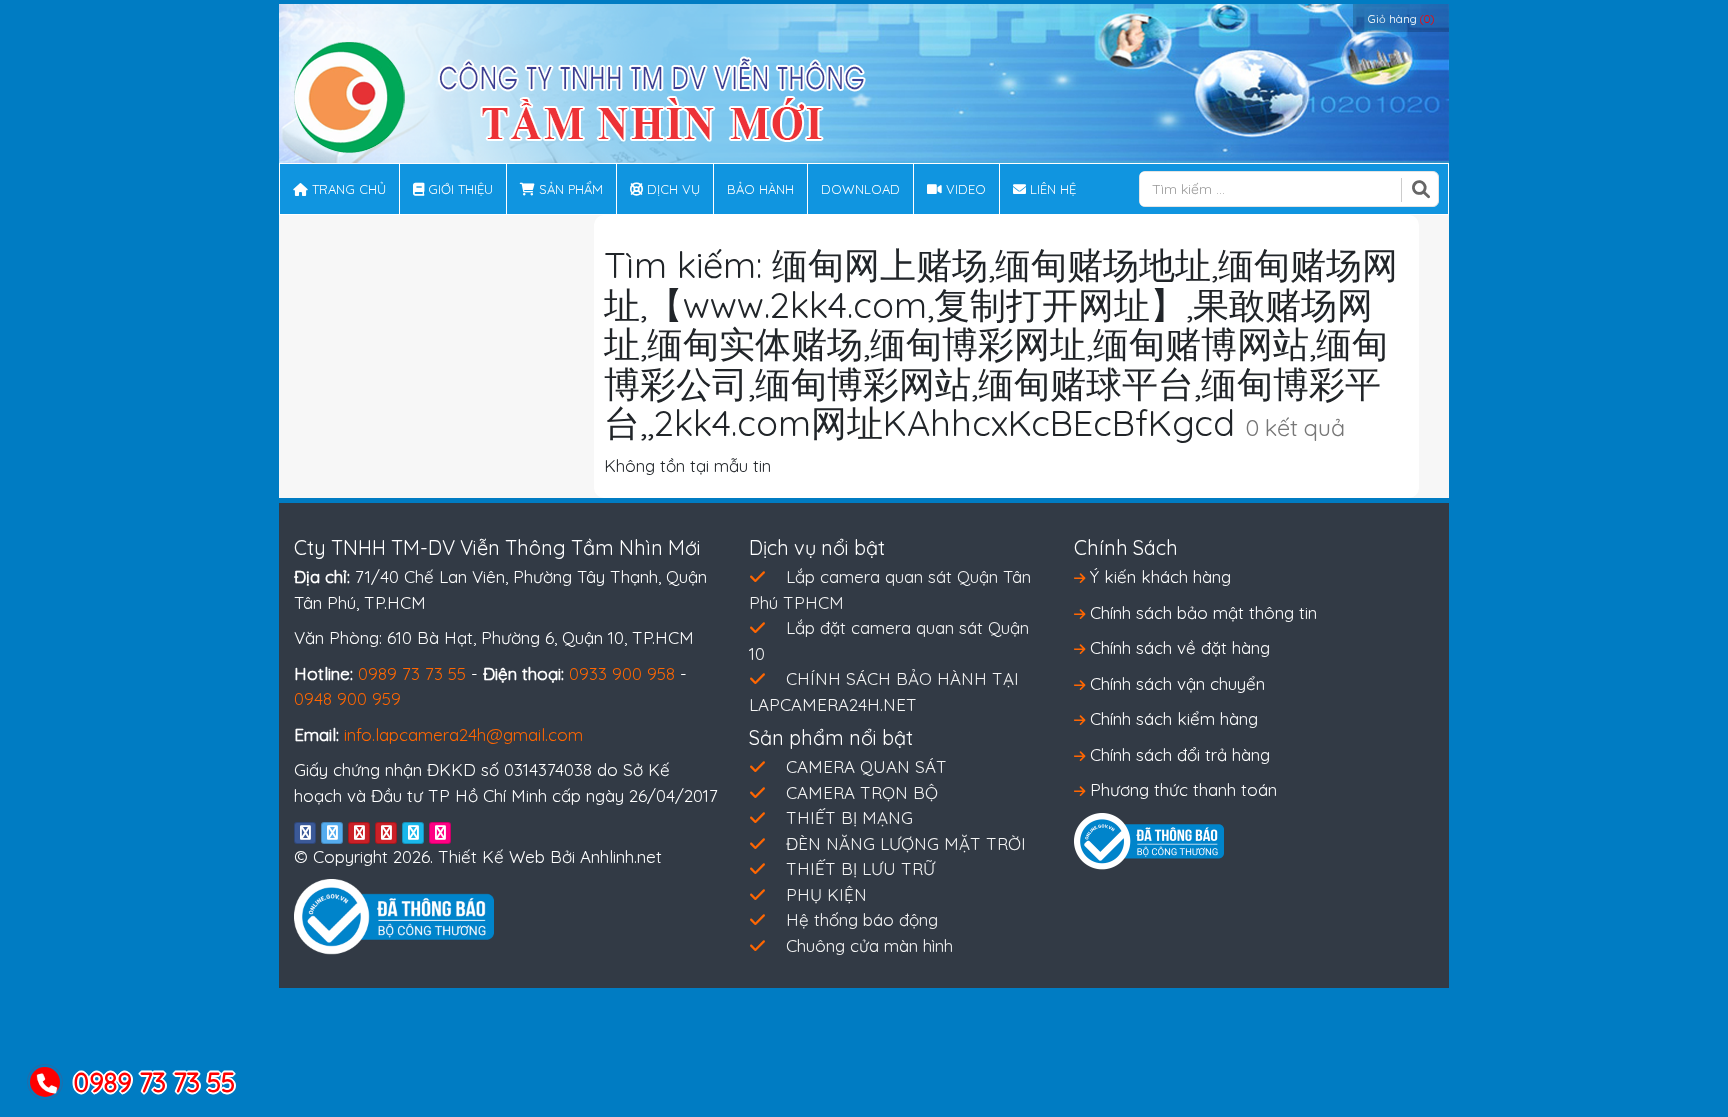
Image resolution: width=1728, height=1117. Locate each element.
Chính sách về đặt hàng (1177, 647)
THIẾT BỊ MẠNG (849, 817)
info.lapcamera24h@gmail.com (463, 734)
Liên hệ (1051, 189)
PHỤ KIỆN (826, 894)
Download (860, 189)
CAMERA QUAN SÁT (866, 766)
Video (964, 189)
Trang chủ (347, 189)
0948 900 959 (347, 698)
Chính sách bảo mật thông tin (1201, 612)
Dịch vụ (671, 189)
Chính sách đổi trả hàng (1177, 754)
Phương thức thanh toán (1181, 789)
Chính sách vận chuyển (1175, 683)
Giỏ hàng (1401, 19)
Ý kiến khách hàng (1158, 576)
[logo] (580, 95)
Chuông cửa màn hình (869, 945)
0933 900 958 (622, 673)
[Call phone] (46, 1083)
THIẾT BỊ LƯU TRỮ (860, 868)
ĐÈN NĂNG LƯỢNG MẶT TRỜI (906, 843)
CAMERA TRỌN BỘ (862, 792)
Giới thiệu (458, 189)
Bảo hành (760, 189)
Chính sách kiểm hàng (1171, 718)
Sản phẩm (569, 189)
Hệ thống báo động (862, 919)
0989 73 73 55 (412, 673)
